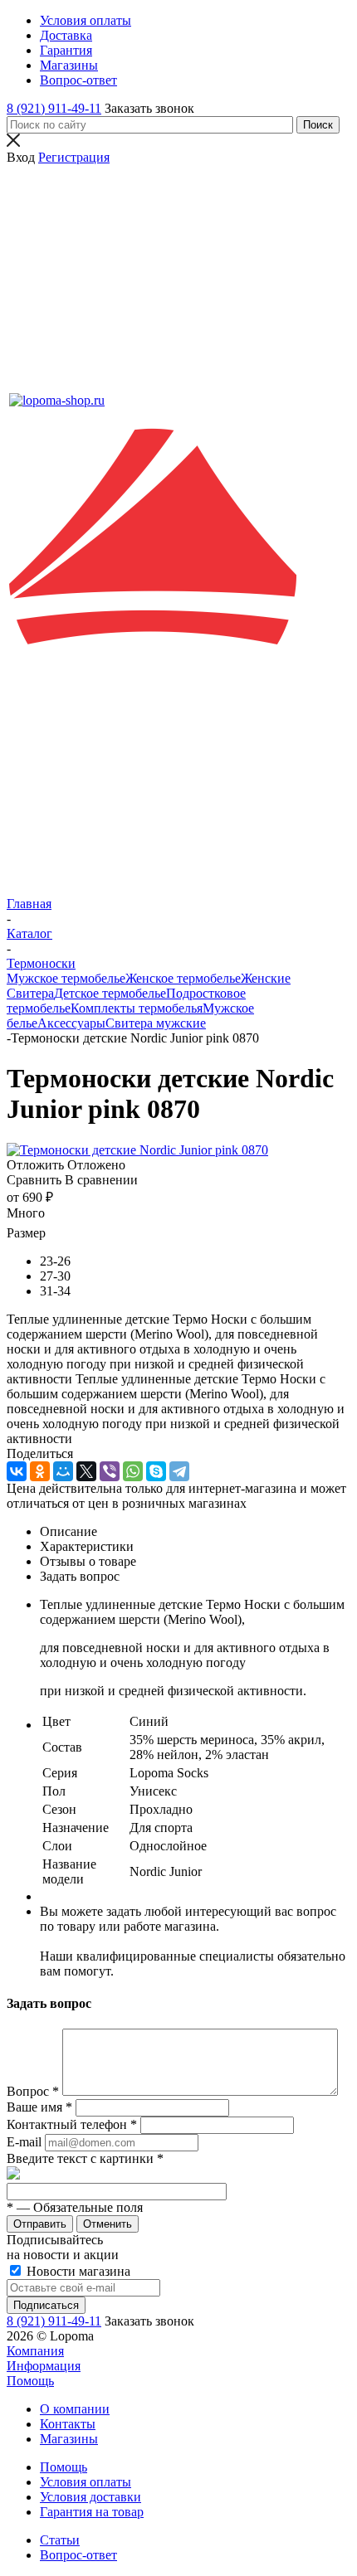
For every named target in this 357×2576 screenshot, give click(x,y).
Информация (44, 2366)
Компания (35, 2351)
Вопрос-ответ (78, 2555)
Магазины (69, 2439)
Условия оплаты (86, 2482)
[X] (86, 1471)
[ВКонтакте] (17, 1471)
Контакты (68, 2424)
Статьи (60, 2540)
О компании (75, 2409)
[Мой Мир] (63, 1471)
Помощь (30, 2381)
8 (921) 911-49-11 (54, 108)
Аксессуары (71, 1023)
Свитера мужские (156, 1023)
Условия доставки (90, 2497)
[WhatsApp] (133, 1471)
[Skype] (156, 1471)
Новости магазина (77, 2271)
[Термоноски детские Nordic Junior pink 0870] (137, 1150)
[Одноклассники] (40, 1471)
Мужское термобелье (66, 978)
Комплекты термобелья (137, 1008)
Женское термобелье (183, 978)
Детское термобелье (110, 993)
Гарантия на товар (92, 2512)
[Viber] (110, 1471)
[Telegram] (179, 1471)
